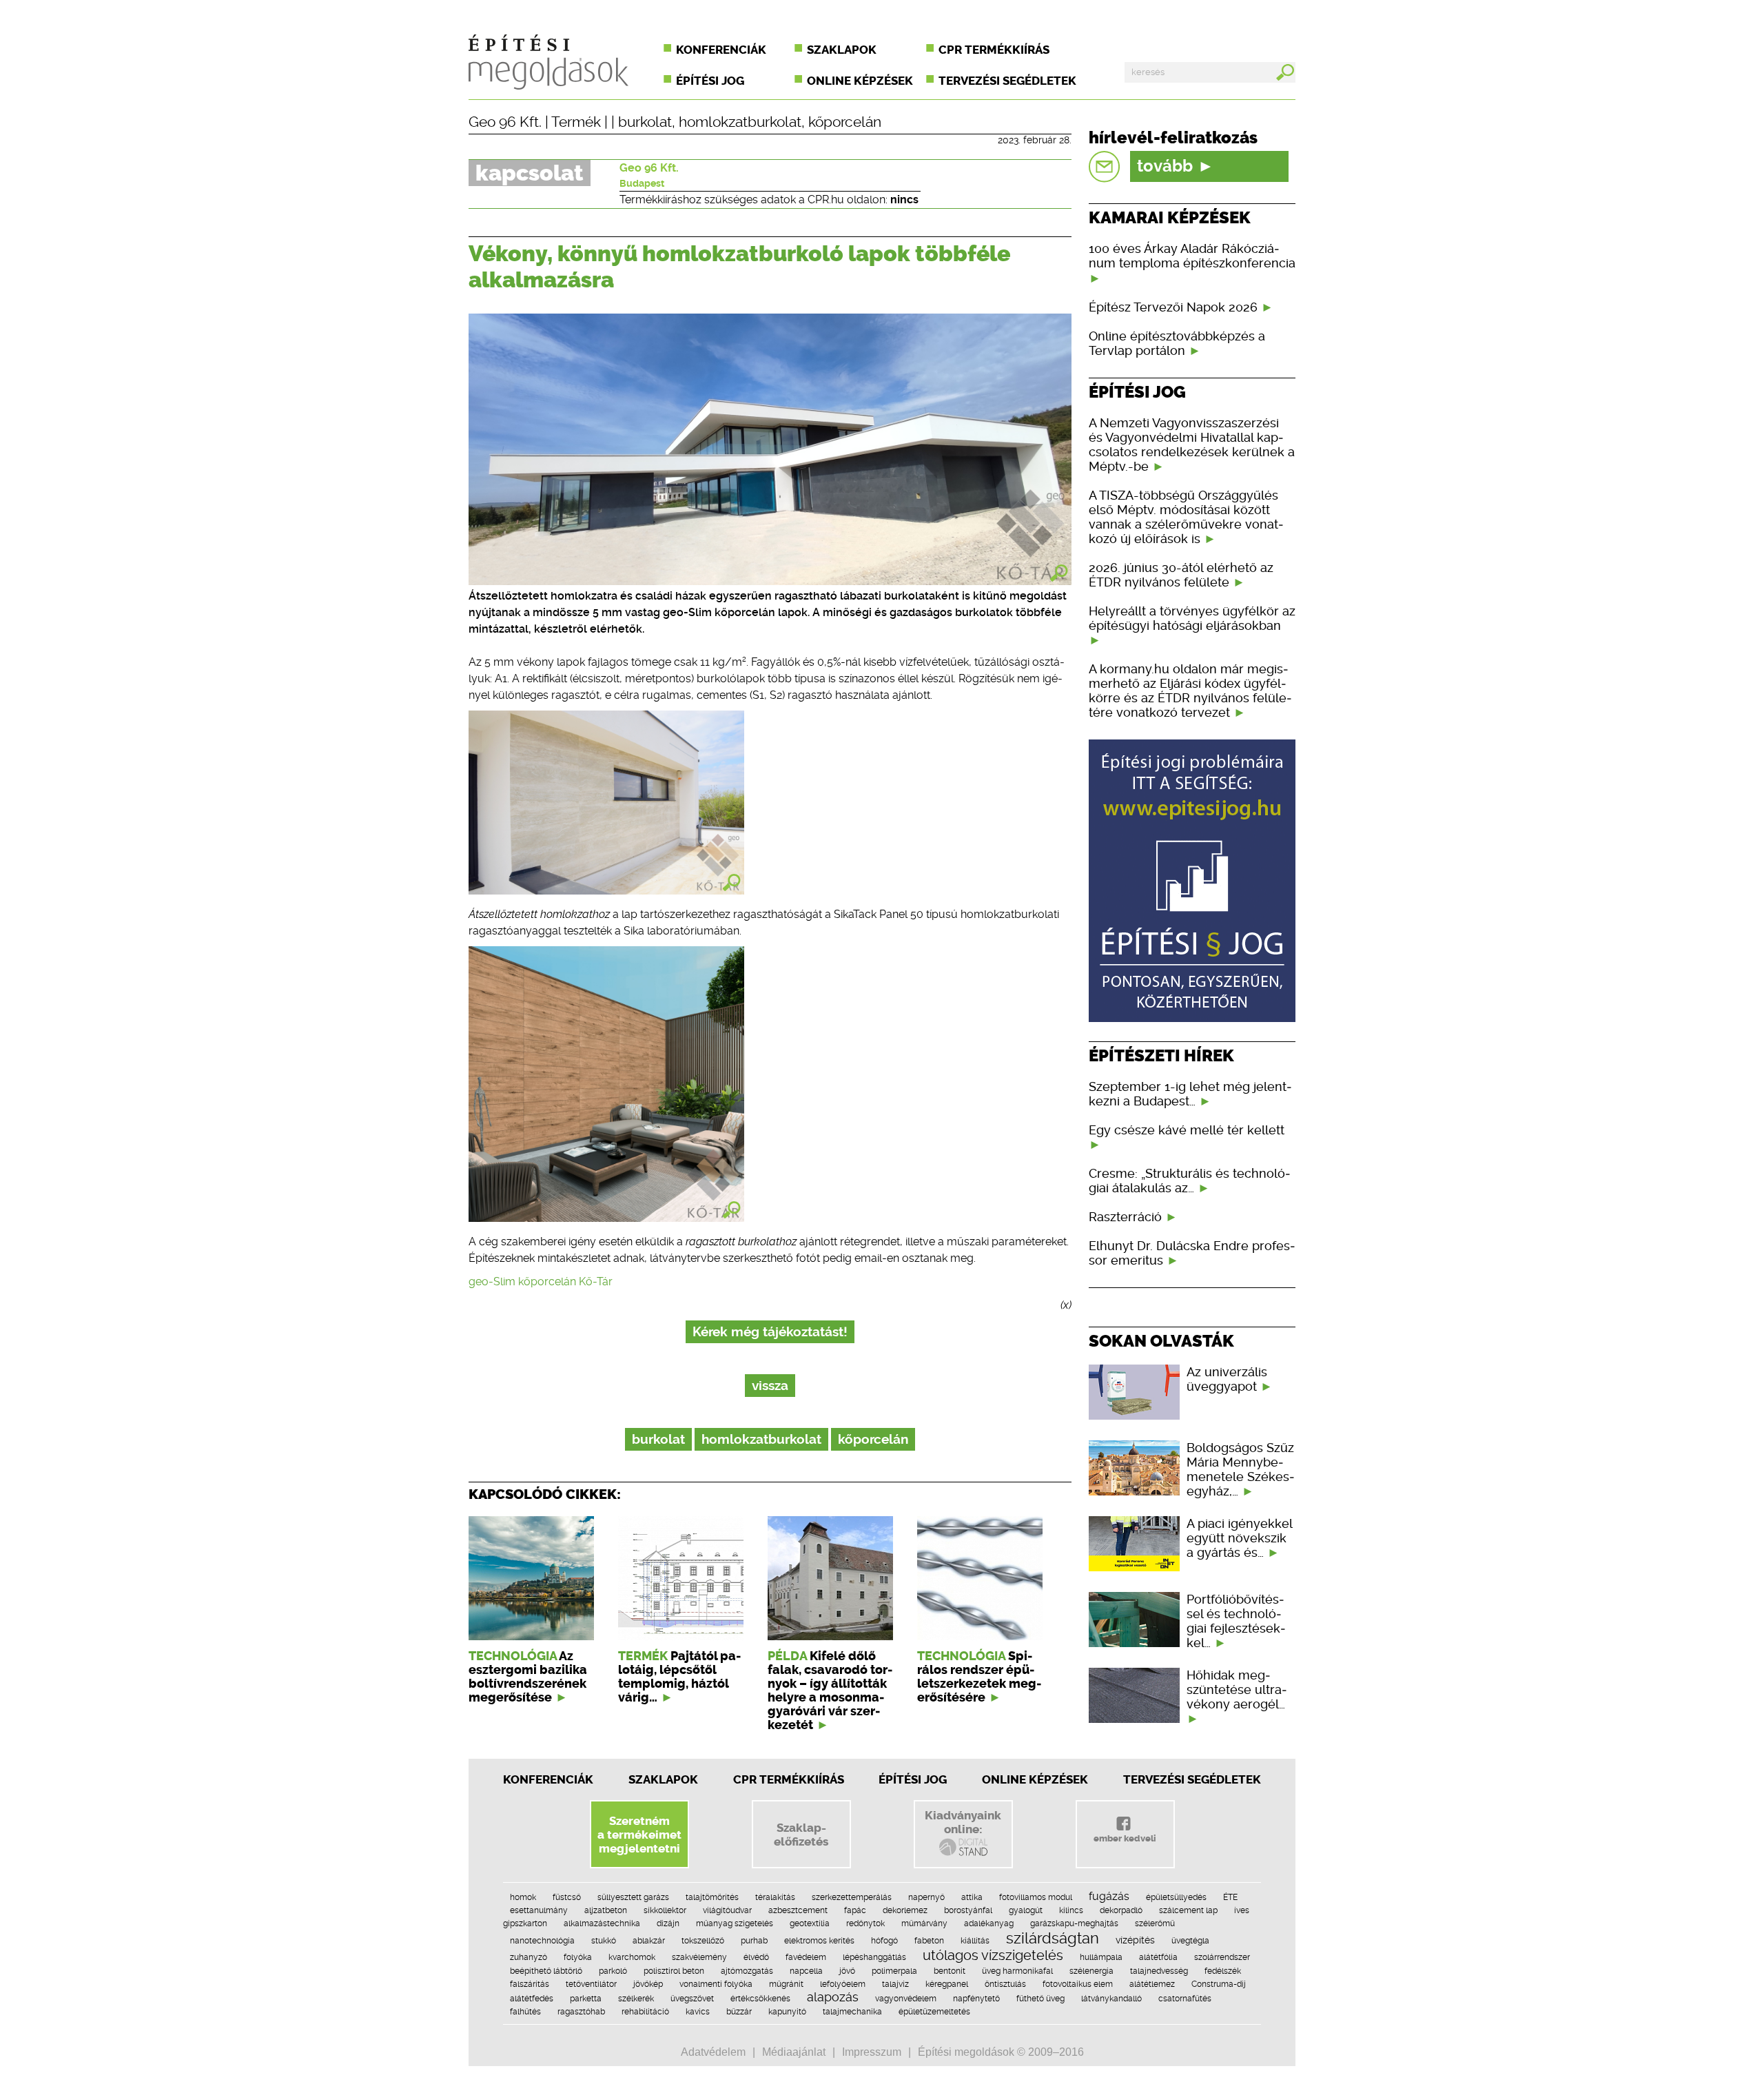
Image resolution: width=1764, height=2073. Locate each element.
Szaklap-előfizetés (801, 1835)
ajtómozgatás (747, 1971)
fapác (855, 1910)
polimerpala (894, 1971)
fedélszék (1223, 1971)
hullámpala (1101, 1957)
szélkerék (636, 1999)
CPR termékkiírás (994, 50)
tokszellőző (703, 1941)
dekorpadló (1121, 1910)
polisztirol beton (674, 1971)
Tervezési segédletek (1007, 81)
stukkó (604, 1941)
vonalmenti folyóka (716, 1984)
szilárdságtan (1053, 1938)
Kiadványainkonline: (963, 1822)
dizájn (668, 1923)
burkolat (645, 122)
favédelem (806, 1957)
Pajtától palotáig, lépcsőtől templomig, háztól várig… (679, 1677)
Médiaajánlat (794, 2052)
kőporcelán (845, 122)
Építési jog (710, 81)
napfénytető (976, 1999)
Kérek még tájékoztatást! (770, 1332)
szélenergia (1091, 1971)
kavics (698, 2012)
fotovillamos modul (1036, 1897)
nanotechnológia (542, 1941)
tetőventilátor (591, 1984)
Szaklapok (842, 50)
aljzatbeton (606, 1910)
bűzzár (739, 2012)
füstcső (567, 1897)
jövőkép (648, 1984)
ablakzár (649, 1941)
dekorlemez (905, 1910)
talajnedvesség (1159, 1971)
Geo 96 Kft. (505, 122)
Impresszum (872, 2052)
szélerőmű (1155, 1923)
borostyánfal (968, 1910)
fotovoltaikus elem (1078, 1984)
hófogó (884, 1941)
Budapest (642, 183)
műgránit (786, 1984)
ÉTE (1230, 1897)
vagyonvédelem (906, 1999)
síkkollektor (665, 1910)
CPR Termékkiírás (789, 1779)
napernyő (926, 1897)
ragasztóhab (581, 2012)
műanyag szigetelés (735, 1923)
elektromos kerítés (819, 1941)
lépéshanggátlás (874, 1957)
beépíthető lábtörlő (546, 1971)
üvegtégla (1190, 1941)
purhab (754, 1941)
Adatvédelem (713, 2052)
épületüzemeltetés (934, 2012)
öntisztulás (1005, 1984)
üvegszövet (692, 1999)
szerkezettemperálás (852, 1897)
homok (523, 1897)
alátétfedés (532, 1999)
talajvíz (895, 1984)
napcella (806, 1971)
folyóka (578, 1957)
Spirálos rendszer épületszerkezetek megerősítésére (979, 1677)
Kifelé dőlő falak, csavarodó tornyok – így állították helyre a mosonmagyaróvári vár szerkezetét (830, 1691)
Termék (576, 122)
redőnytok (865, 1923)
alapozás (833, 1997)
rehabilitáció (645, 2012)
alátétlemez (1152, 1984)
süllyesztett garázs (633, 1897)
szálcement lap (1188, 1910)
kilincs (1071, 1910)
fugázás (1109, 1896)
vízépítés (1135, 1940)
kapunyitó (787, 2012)
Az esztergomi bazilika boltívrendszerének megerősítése (528, 1677)
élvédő (756, 1957)
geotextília (810, 1923)
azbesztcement (798, 1910)
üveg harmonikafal (1017, 1971)
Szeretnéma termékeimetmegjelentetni (639, 1835)
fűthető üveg (1040, 1999)
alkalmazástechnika (602, 1923)
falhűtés (525, 2012)
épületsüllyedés (1176, 1897)
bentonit (950, 1971)
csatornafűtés (1185, 1999)
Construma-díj (1219, 1984)
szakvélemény (699, 1957)
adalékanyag (989, 1923)
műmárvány (924, 1923)
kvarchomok (632, 1957)
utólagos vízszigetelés (993, 1955)
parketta (586, 1999)
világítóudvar (727, 1910)
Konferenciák (721, 50)
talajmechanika (852, 2012)
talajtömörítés (712, 1897)
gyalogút (1026, 1910)
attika (972, 1897)
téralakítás (775, 1897)
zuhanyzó (529, 1957)
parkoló (613, 1971)
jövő (847, 1971)
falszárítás (530, 1984)
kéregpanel (947, 1984)
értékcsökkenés (760, 1999)
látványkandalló (1111, 1999)
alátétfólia (1158, 1957)
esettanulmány (539, 1910)
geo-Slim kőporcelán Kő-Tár (541, 1281)
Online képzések (860, 81)
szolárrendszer (1222, 1957)
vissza (770, 1386)
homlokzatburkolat (740, 122)
